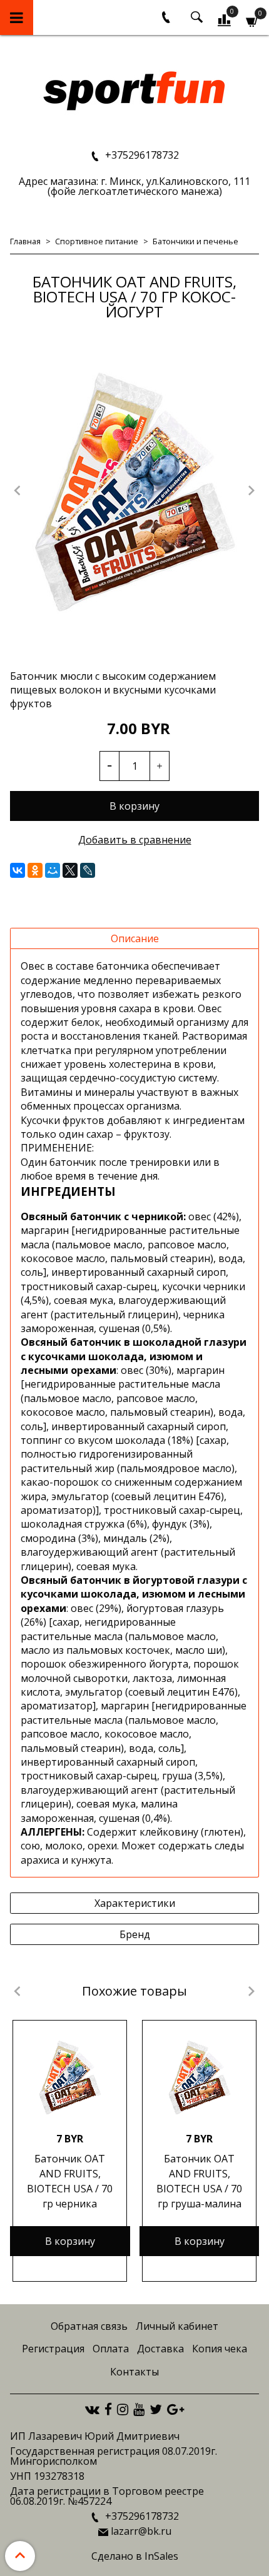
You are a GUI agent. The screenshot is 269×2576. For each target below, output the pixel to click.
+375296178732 (141, 155)
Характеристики (135, 1903)
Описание (135, 938)
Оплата (111, 2349)
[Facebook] (108, 2409)
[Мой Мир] (53, 870)
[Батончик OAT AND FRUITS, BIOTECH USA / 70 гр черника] (70, 2077)
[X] (70, 870)
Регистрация (53, 2349)
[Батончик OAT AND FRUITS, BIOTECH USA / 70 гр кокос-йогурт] (134, 492)
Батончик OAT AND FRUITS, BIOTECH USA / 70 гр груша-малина (199, 2181)
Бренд (135, 1934)
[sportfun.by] (135, 90)
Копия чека (220, 2349)
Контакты (134, 2372)
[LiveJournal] (88, 870)
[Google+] (175, 2409)
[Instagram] (123, 2409)
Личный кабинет (177, 2326)
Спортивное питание (97, 241)
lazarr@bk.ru (141, 2531)
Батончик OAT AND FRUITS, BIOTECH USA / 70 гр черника (70, 2181)
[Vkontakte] (92, 2409)
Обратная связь (89, 2326)
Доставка (160, 2349)
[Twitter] (156, 2409)
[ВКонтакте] (18, 870)
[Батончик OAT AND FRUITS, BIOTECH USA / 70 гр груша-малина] (199, 2077)
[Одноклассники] (35, 870)
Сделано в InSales (135, 2556)
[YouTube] (139, 2409)
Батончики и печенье (195, 241)
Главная (25, 241)
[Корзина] (252, 20)
